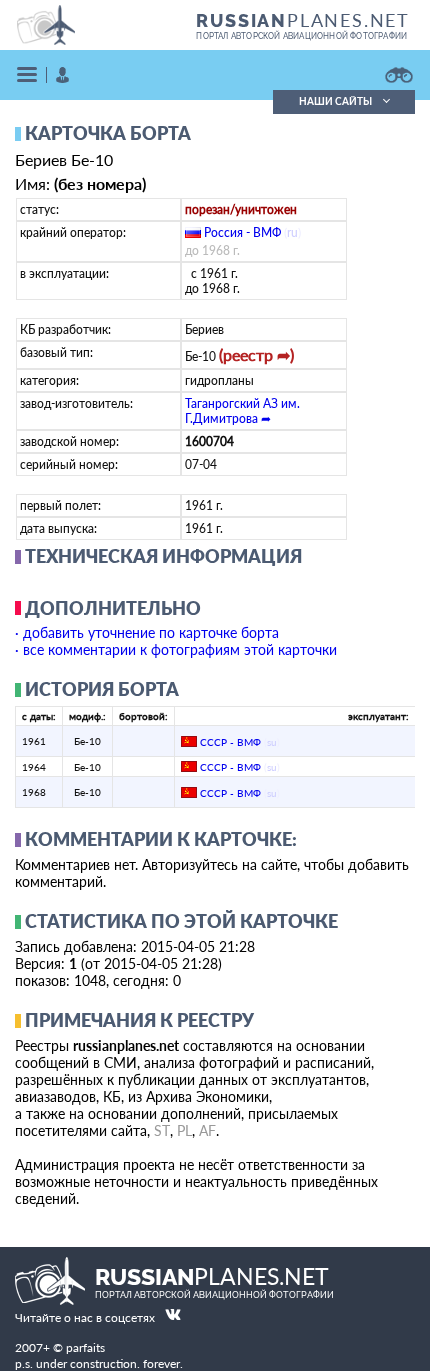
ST (162, 1130)
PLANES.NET (303, 20)
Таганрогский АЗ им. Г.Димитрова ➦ (242, 411)
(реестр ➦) (256, 354)
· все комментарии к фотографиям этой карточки (176, 649)
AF (207, 1130)
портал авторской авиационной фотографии (301, 36)
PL (184, 1130)
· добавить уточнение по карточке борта (147, 632)
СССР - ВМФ (230, 742)
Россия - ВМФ (242, 232)
